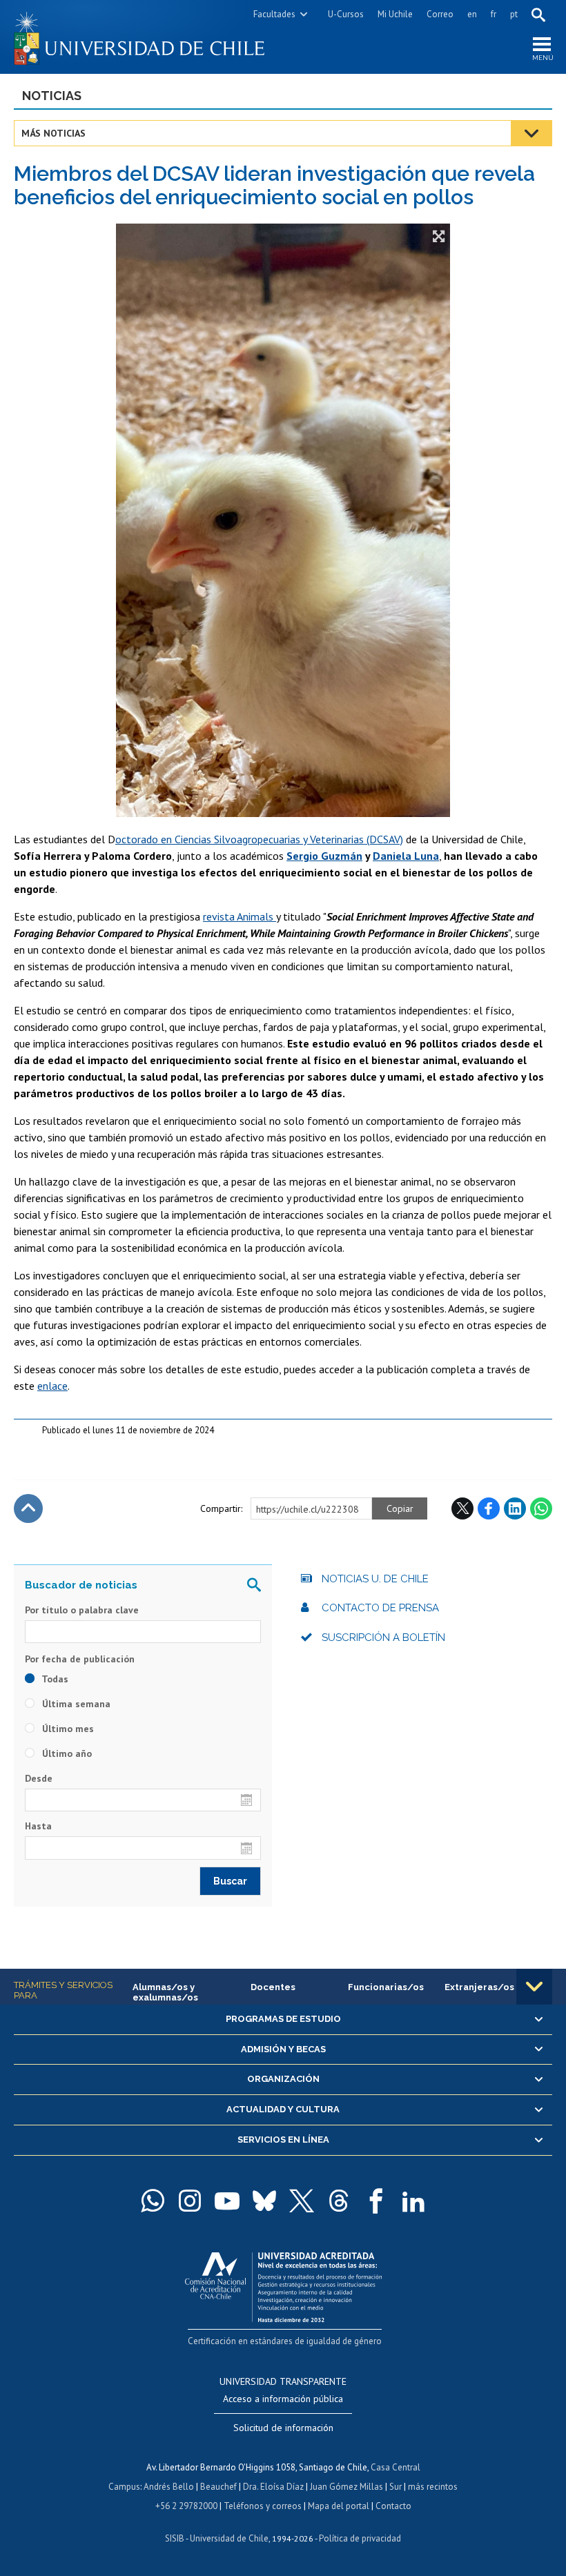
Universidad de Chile (229, 2538)
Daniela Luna (406, 856)
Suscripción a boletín (383, 1638)
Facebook (489, 1508)
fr (494, 14)
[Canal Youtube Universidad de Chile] (227, 2201)
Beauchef (218, 2487)
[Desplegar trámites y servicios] (534, 1987)
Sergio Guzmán (324, 856)
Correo (440, 14)
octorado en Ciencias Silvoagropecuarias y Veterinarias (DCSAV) (259, 839)
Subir (28, 1508)
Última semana (75, 1704)
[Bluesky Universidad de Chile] (264, 2201)
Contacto (393, 2506)
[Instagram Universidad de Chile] (190, 2201)
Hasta (38, 1826)
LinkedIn (515, 1508)
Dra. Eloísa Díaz (273, 2487)
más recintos (433, 2487)
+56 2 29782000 (186, 2506)
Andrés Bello (169, 2487)
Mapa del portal (339, 2506)
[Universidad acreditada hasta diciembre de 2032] (283, 2284)
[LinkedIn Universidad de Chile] (413, 2201)
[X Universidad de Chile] (302, 2201)
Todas (54, 1679)
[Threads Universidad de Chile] (339, 2201)
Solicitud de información (283, 2428)
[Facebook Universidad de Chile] (376, 2201)
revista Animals (240, 916)
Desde (39, 1778)
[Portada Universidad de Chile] (148, 37)
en (472, 14)
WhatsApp (541, 1508)
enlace (52, 1386)
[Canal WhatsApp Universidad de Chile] (153, 2201)
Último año (66, 1753)
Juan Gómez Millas (347, 2487)
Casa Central (396, 2467)
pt (514, 14)
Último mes (67, 1729)
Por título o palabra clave (82, 1610)
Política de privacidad (360, 2538)
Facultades (274, 14)
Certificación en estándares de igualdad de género (285, 2341)
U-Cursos (346, 14)
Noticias (52, 96)
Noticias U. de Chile (375, 1579)
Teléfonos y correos (263, 2506)
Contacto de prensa (380, 1608)
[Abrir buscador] (538, 14)
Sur (396, 2487)
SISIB (175, 2538)
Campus (124, 2487)
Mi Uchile (395, 14)
